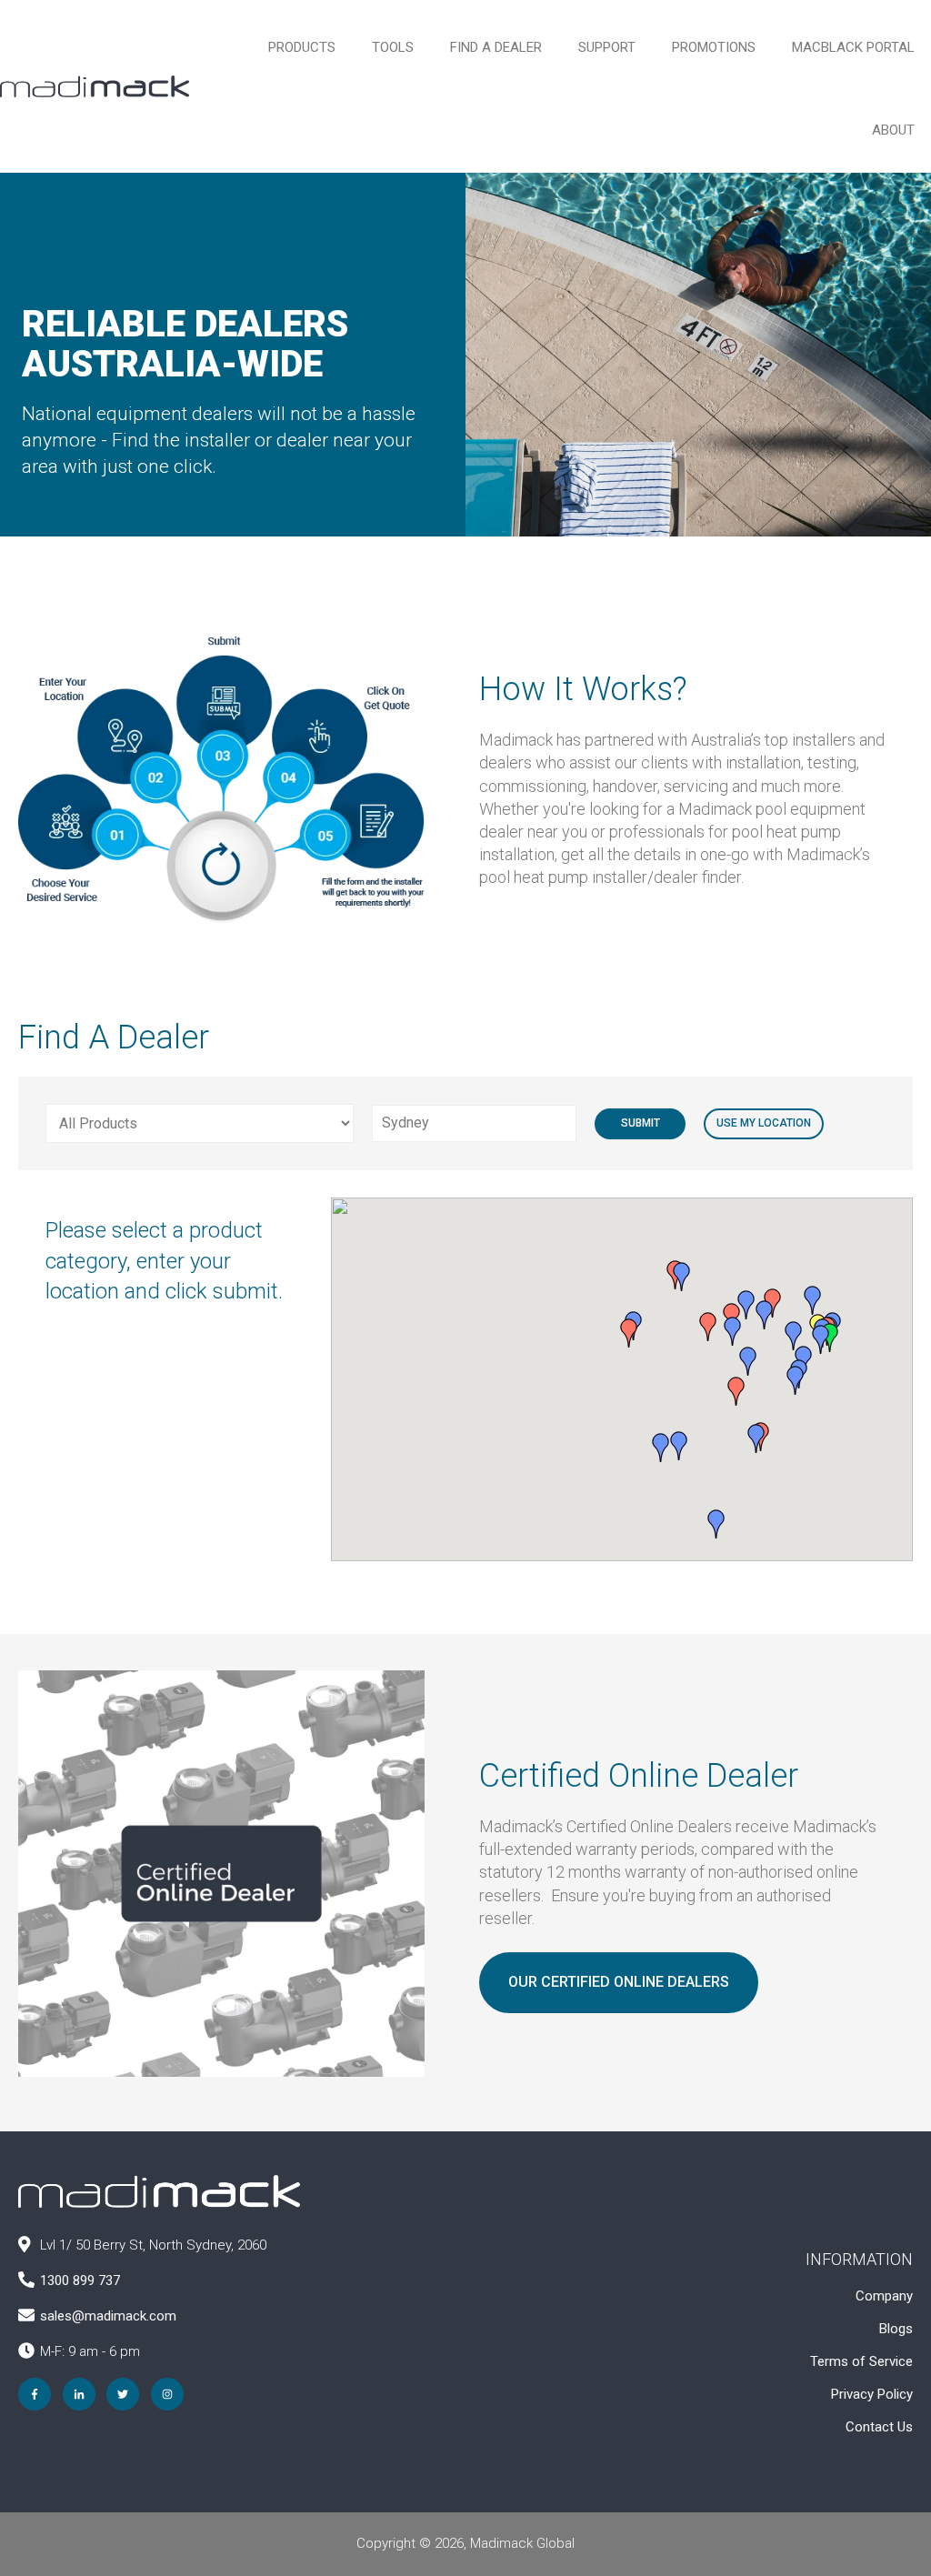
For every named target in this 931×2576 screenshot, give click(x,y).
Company (884, 2296)
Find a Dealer (496, 47)
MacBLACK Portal (853, 47)
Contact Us (879, 2427)
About (893, 130)
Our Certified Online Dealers (619, 1982)
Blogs (896, 2329)
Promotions (714, 47)
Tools (393, 47)
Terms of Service (861, 2361)
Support (607, 47)
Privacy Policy (872, 2394)
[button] (733, 1331)
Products (302, 47)
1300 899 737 (80, 2280)
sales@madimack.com (108, 2316)
